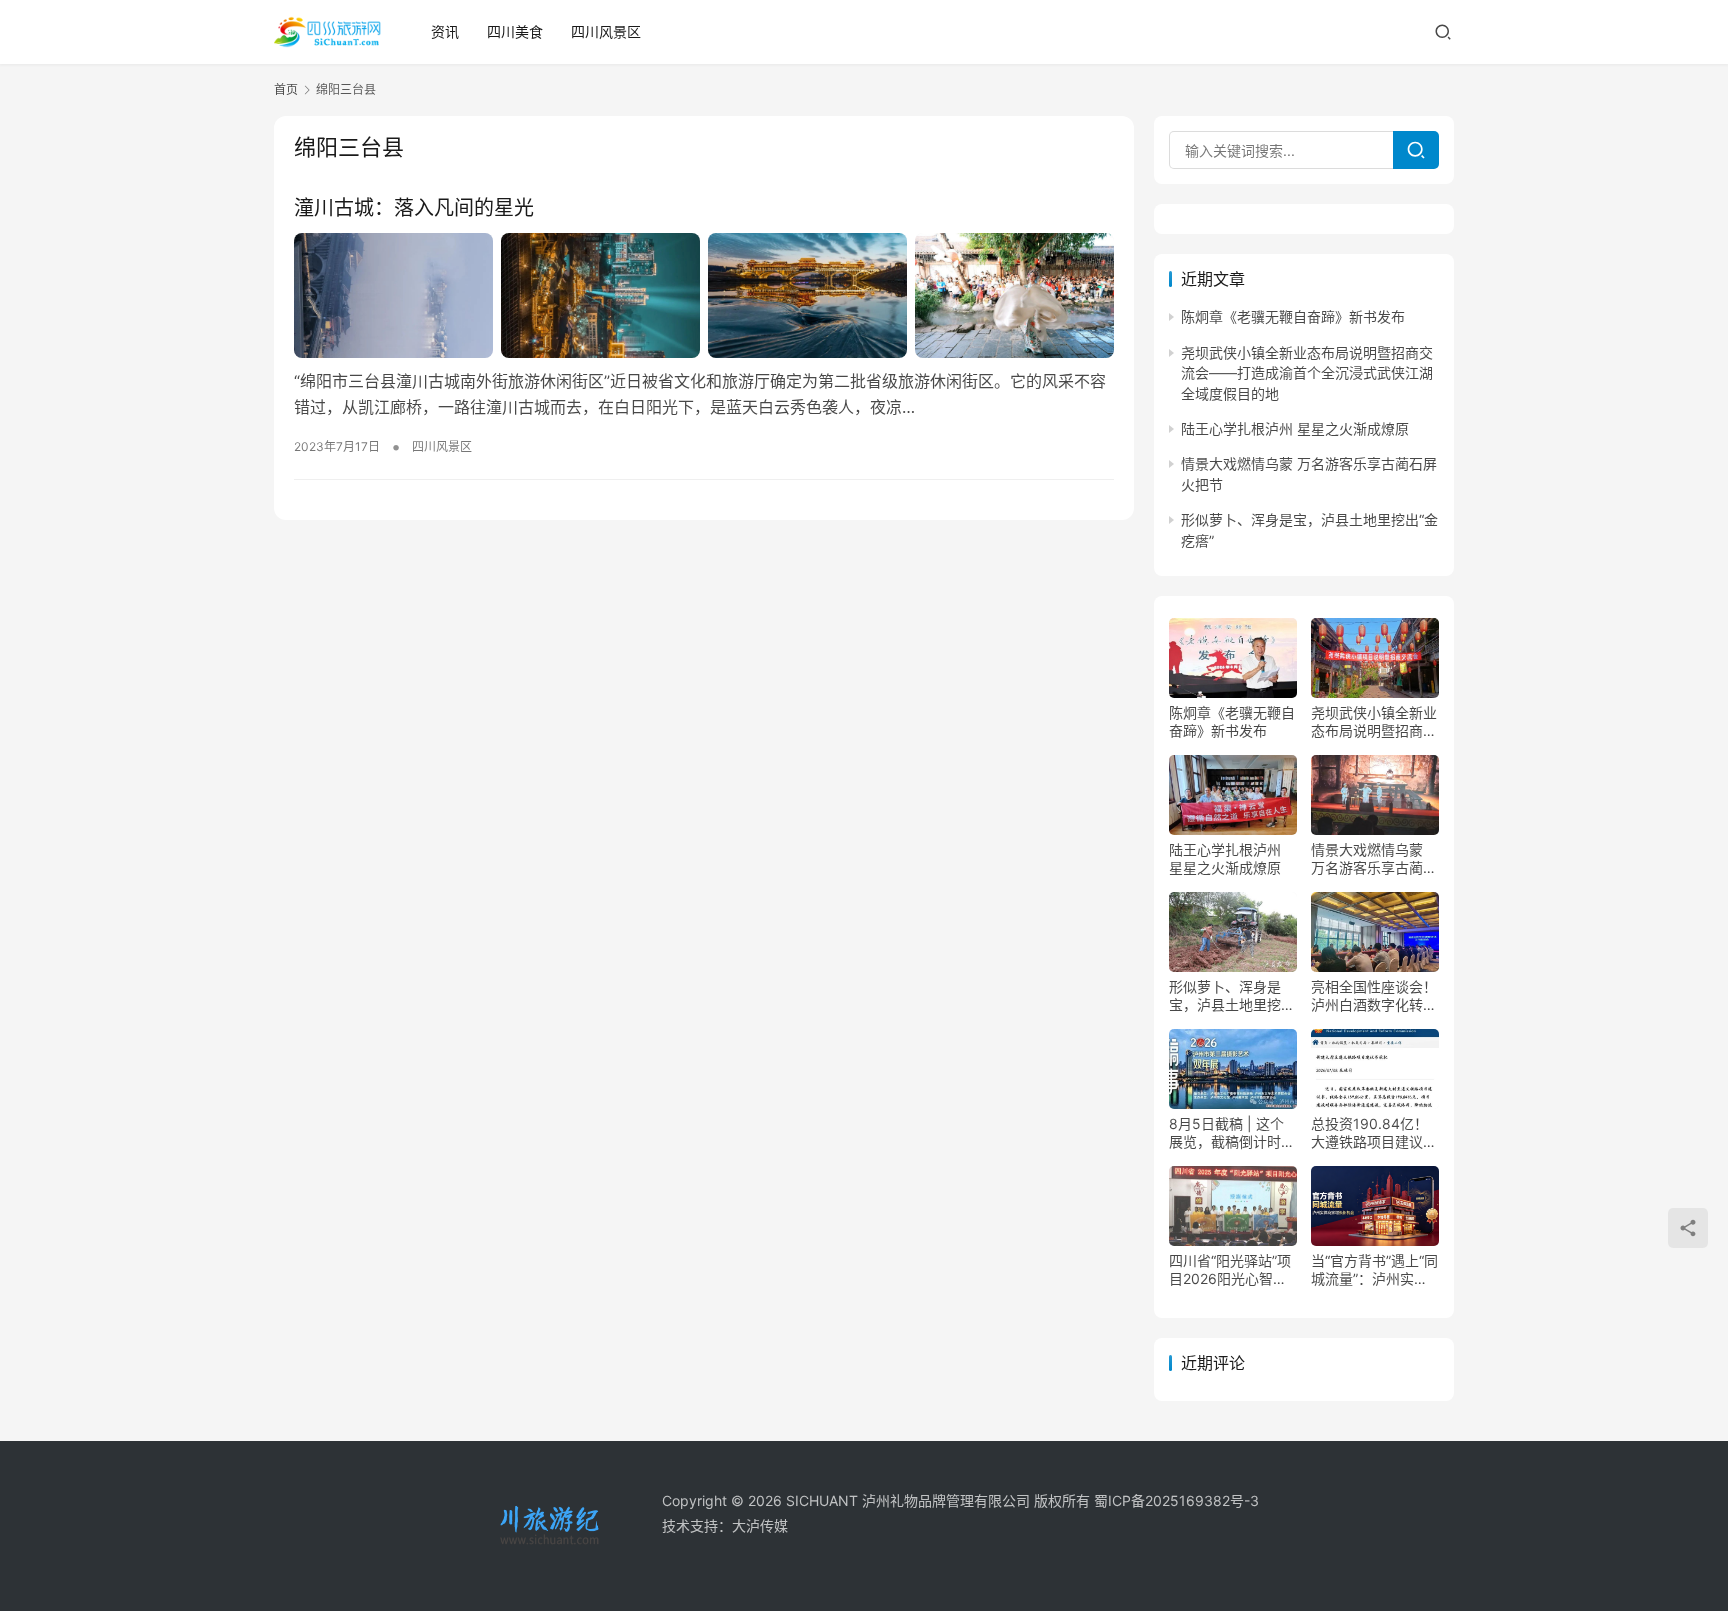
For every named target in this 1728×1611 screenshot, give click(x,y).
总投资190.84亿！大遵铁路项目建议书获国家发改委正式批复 (1374, 1133)
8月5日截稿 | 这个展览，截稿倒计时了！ (1226, 1133)
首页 (286, 89)
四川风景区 (606, 31)
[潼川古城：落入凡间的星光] (704, 295)
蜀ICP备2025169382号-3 (1176, 1500)
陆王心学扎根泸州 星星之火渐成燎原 (1295, 428)
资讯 (445, 31)
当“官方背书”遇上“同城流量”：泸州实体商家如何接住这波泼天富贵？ (1374, 1270)
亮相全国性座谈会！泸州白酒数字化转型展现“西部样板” (1374, 996)
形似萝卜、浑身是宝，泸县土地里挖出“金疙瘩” (1232, 996)
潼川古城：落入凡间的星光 (414, 208)
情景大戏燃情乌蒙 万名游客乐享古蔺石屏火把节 (1374, 859)
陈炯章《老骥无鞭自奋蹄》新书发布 (1293, 316)
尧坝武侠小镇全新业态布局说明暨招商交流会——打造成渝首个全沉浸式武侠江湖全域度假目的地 (1307, 373)
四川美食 (515, 31)
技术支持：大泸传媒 (725, 1525)
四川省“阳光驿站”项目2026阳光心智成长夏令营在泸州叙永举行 (1232, 1270)
